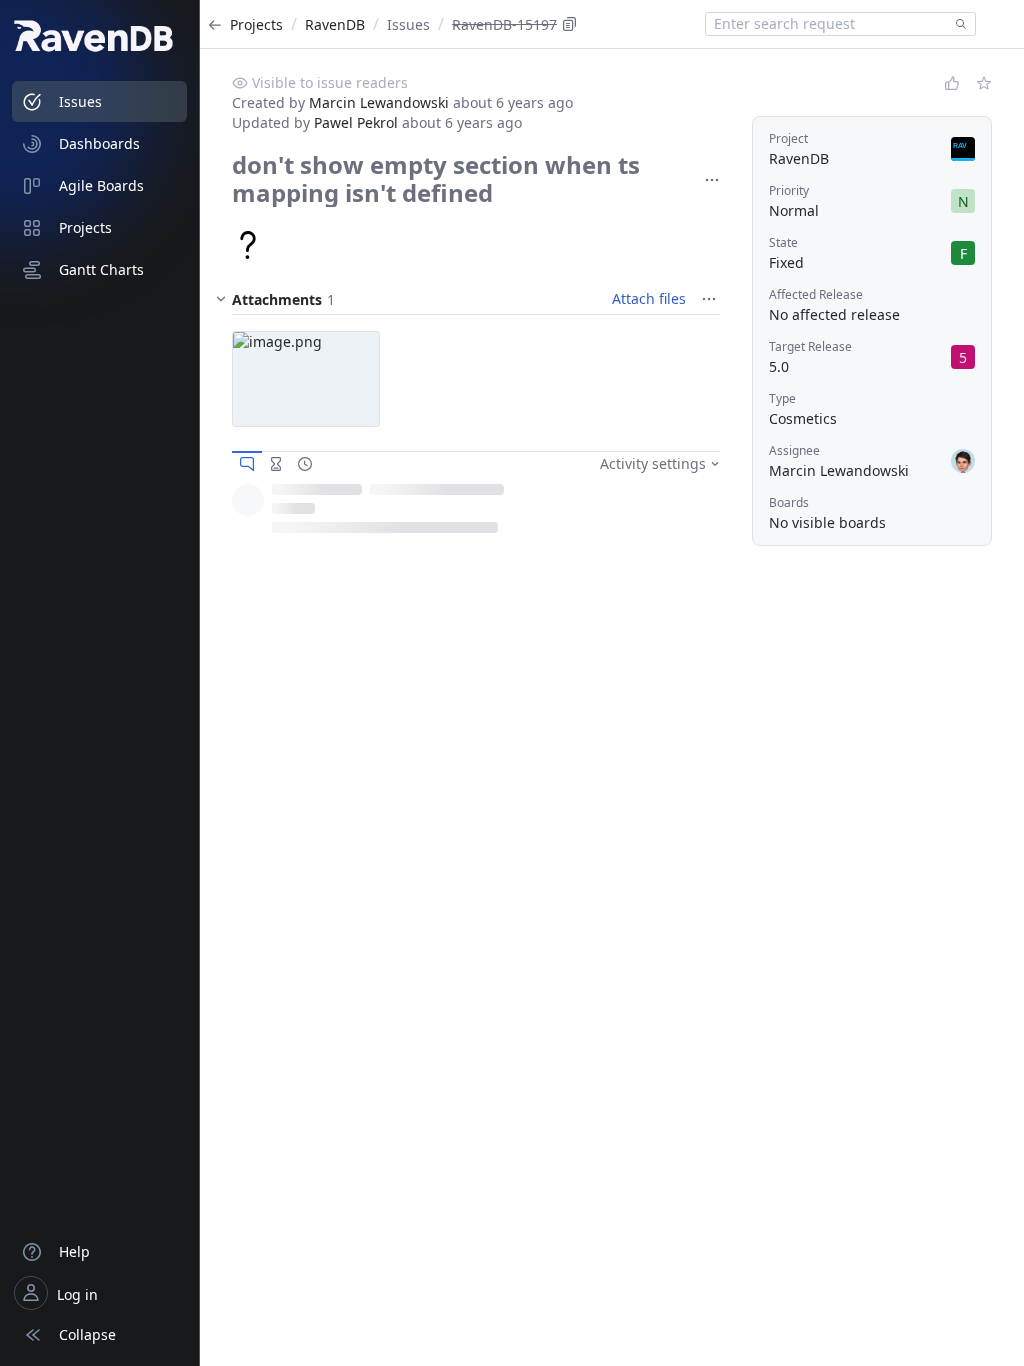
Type (782, 398)
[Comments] (247, 464)
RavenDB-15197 (504, 24)
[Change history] (305, 464)
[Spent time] (276, 464)
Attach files (649, 298)
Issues (408, 24)
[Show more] (712, 180)
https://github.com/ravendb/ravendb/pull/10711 (459, 534)
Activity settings (653, 463)
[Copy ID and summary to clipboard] (570, 24)
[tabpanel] (476, 520)
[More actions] (708, 507)
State (783, 242)
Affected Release (816, 294)
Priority (789, 190)
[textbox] (827, 24)
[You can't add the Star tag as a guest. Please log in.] (984, 83)
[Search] (957, 24)
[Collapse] (221, 299)
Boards (789, 502)
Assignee (794, 450)
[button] (306, 379)
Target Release (810, 346)
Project (788, 138)
